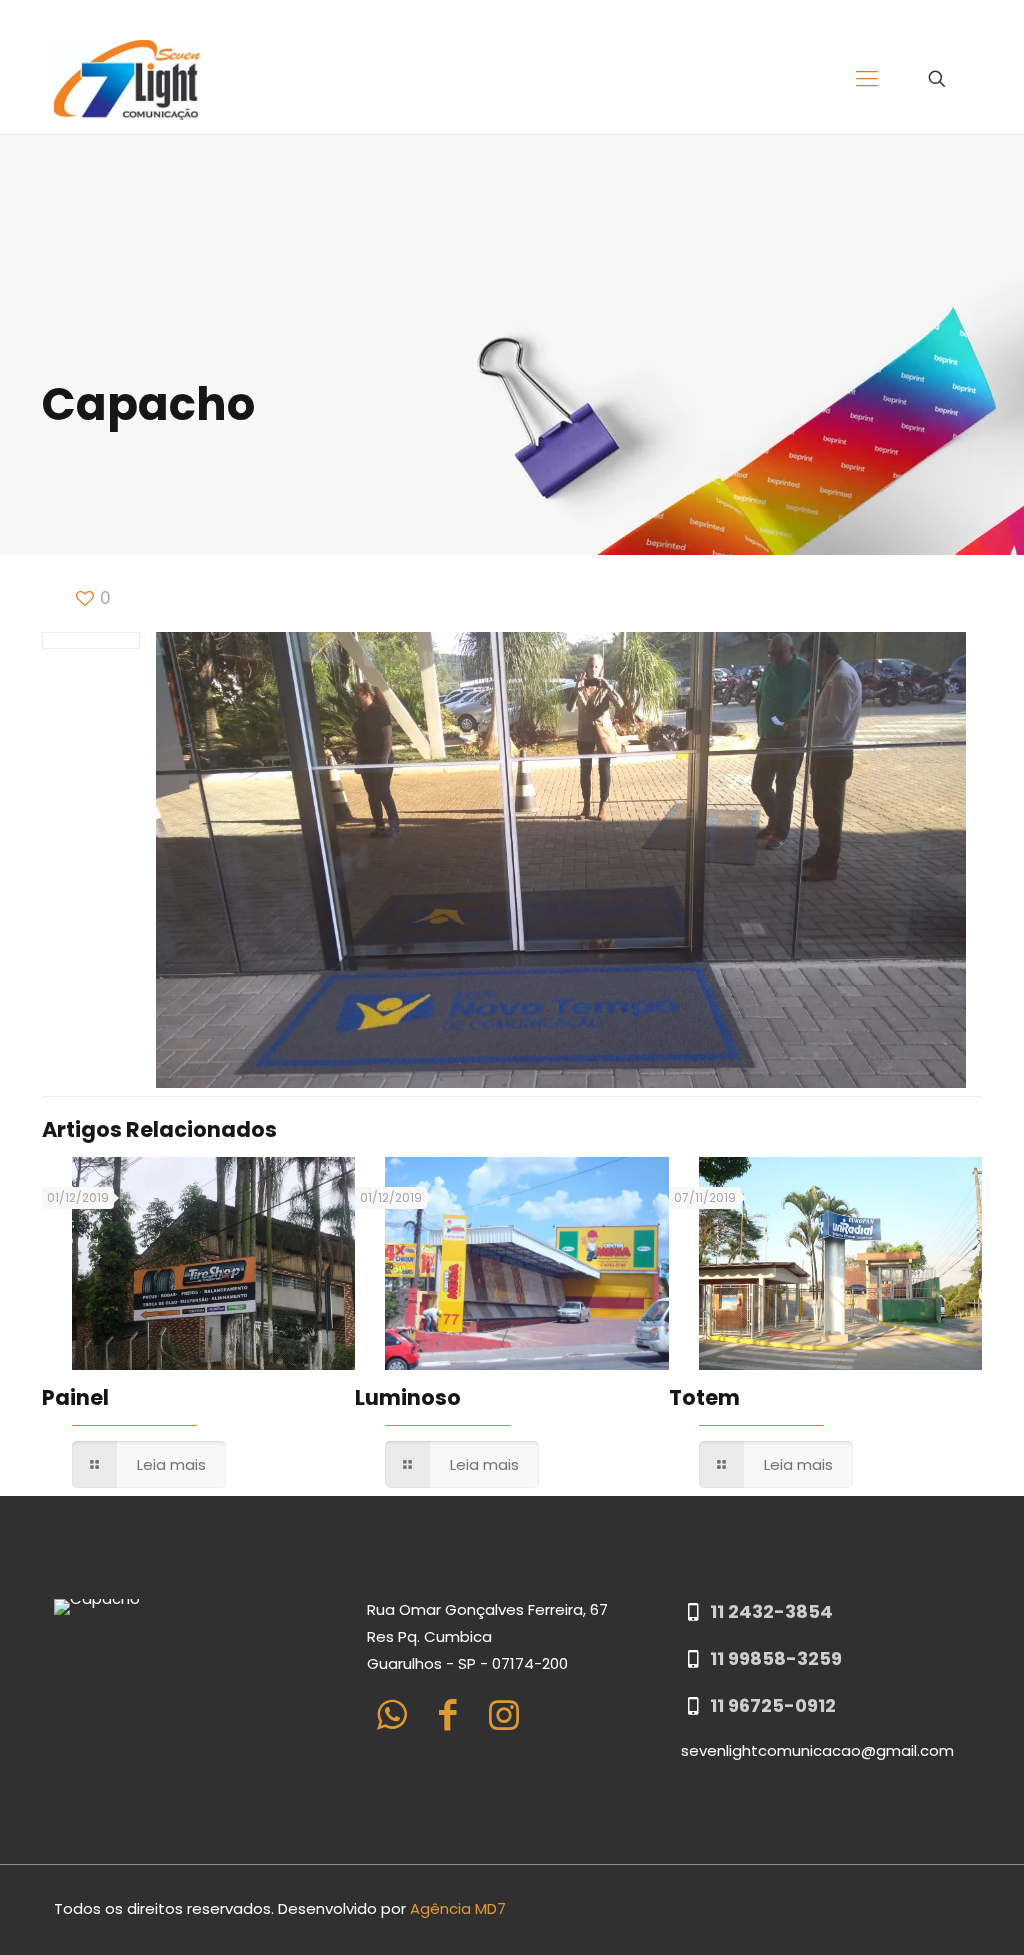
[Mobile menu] (867, 79)
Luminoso (408, 1397)
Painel (75, 1397)
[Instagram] (503, 1714)
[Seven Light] (127, 79)
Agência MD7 (458, 1908)
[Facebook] (447, 1714)
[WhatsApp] (391, 1714)
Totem (704, 1397)
